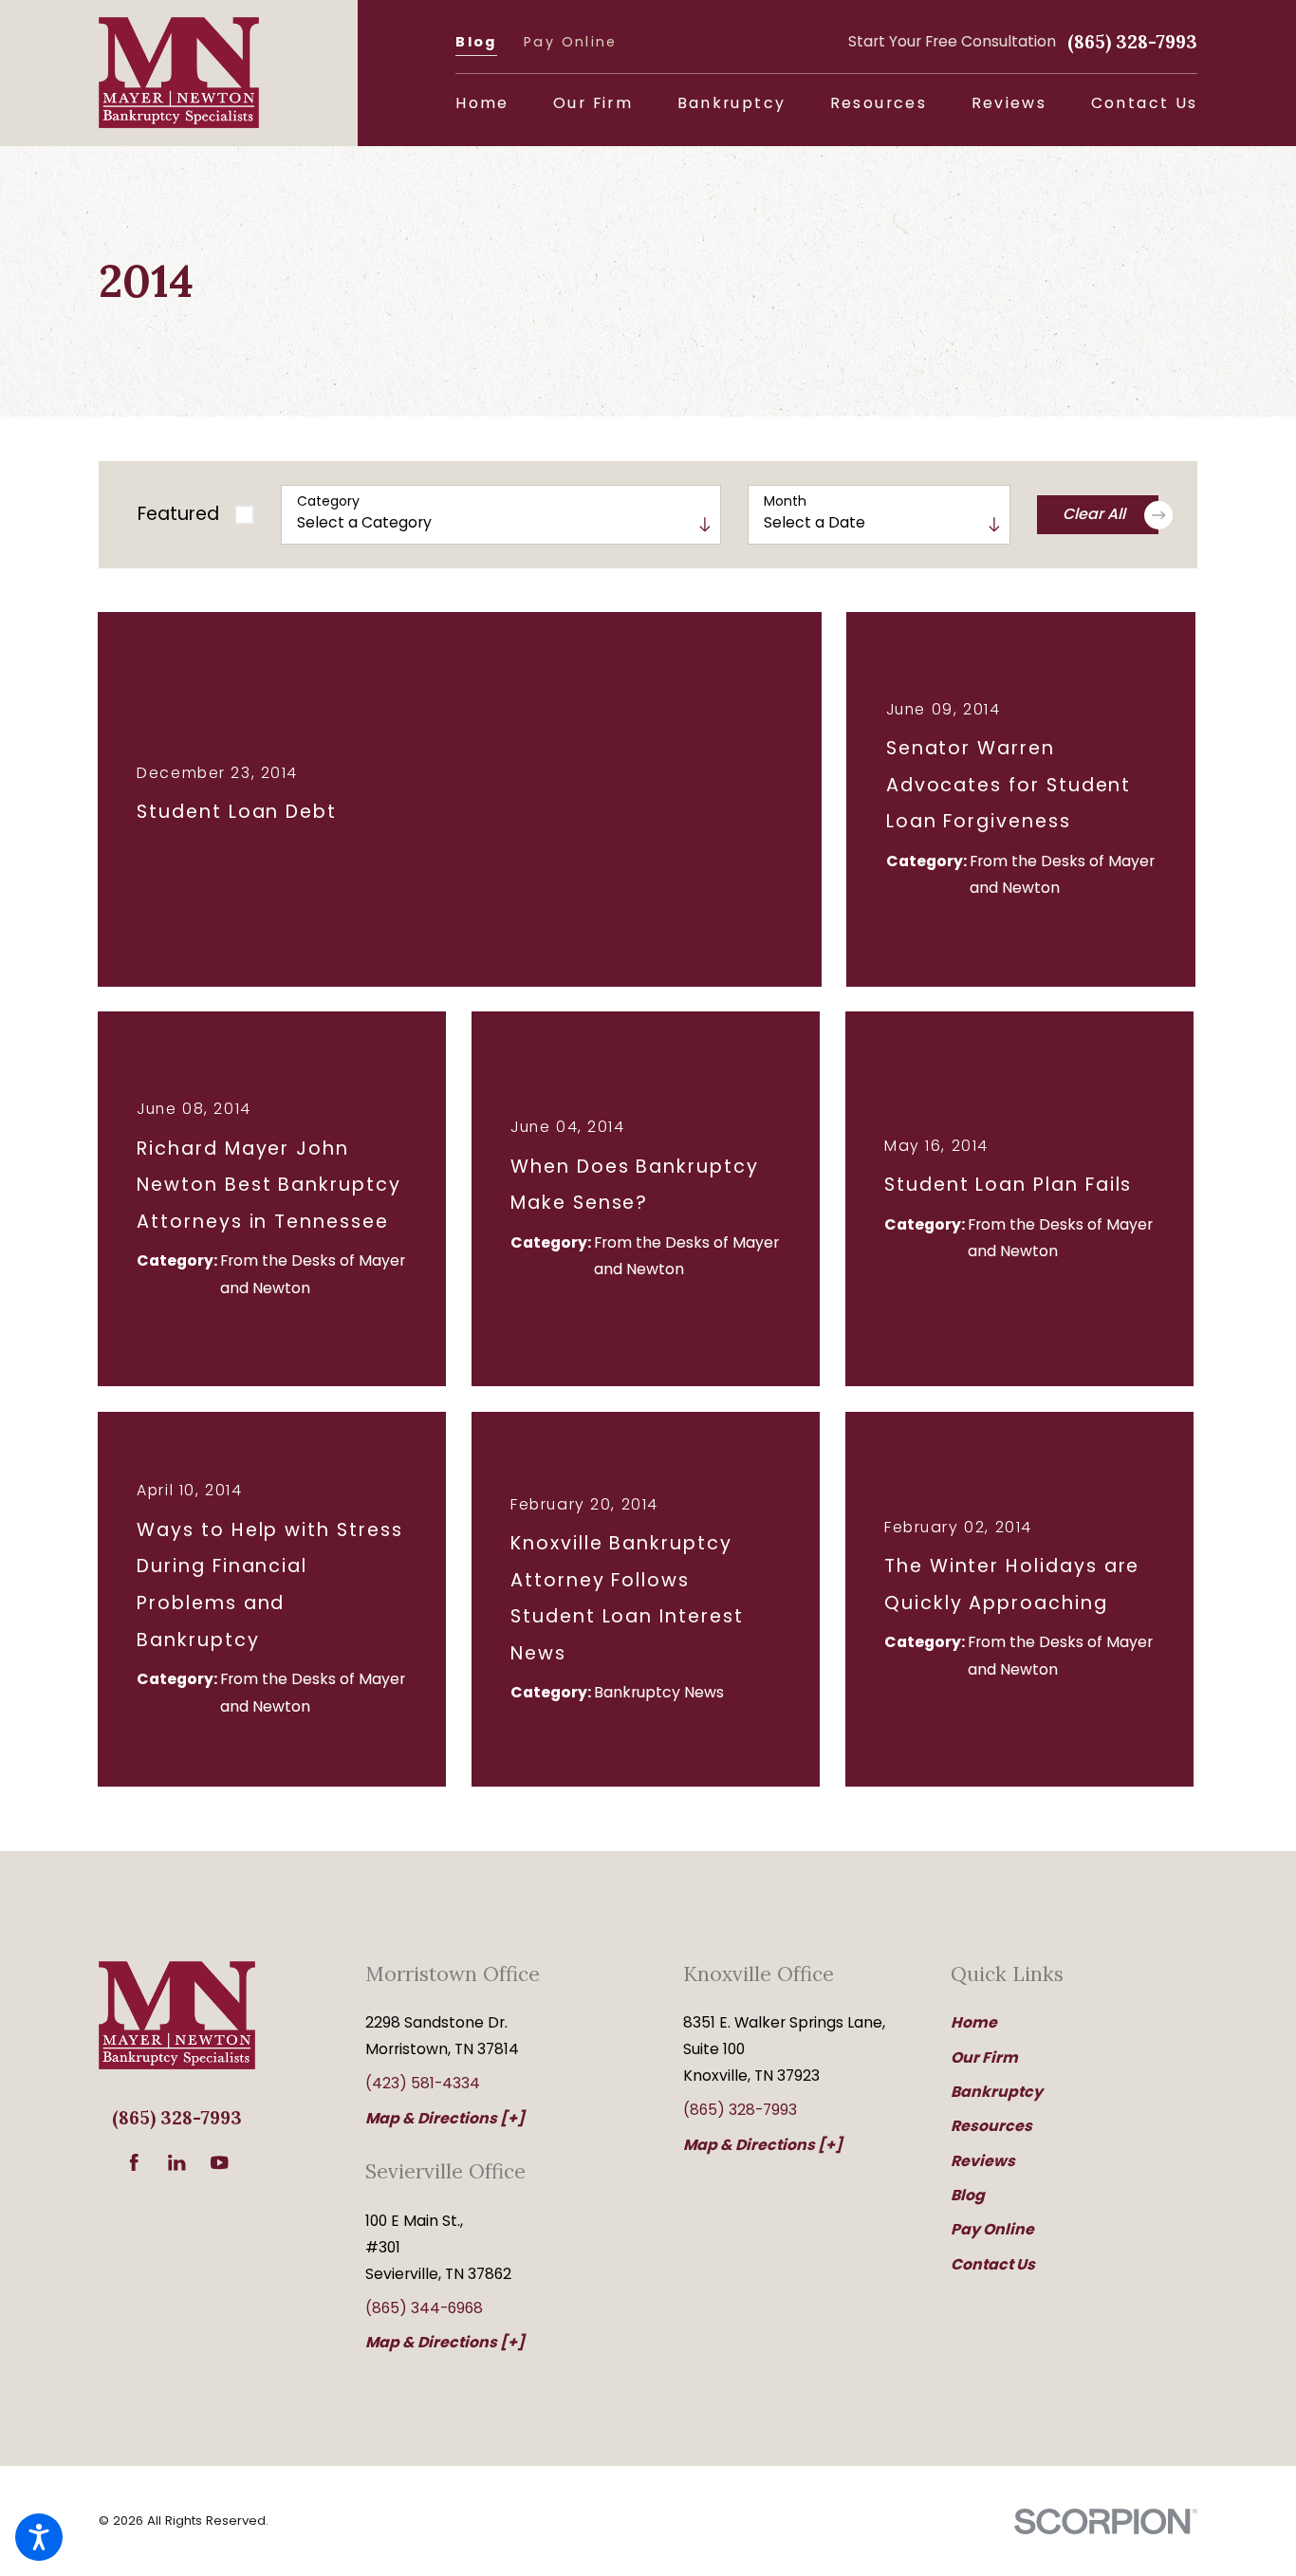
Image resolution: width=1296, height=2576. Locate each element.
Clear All (1094, 514)
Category (328, 501)
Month (785, 501)
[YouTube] (219, 2162)
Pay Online (571, 42)
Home (974, 2022)
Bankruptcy (997, 2092)
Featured (178, 514)
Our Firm (984, 2057)
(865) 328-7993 (1132, 42)
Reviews (983, 2161)
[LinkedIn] (176, 2162)
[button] (39, 2537)
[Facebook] (134, 2162)
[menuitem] (482, 104)
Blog (476, 42)
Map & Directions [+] (445, 2118)
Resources (991, 2126)
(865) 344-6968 (424, 2308)
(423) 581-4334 (423, 2083)
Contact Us (993, 2264)
